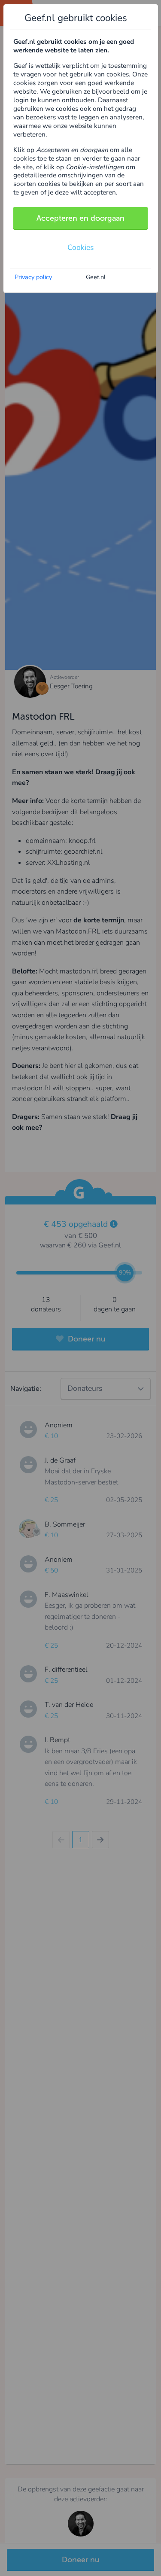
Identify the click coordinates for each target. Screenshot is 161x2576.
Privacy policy (33, 277)
